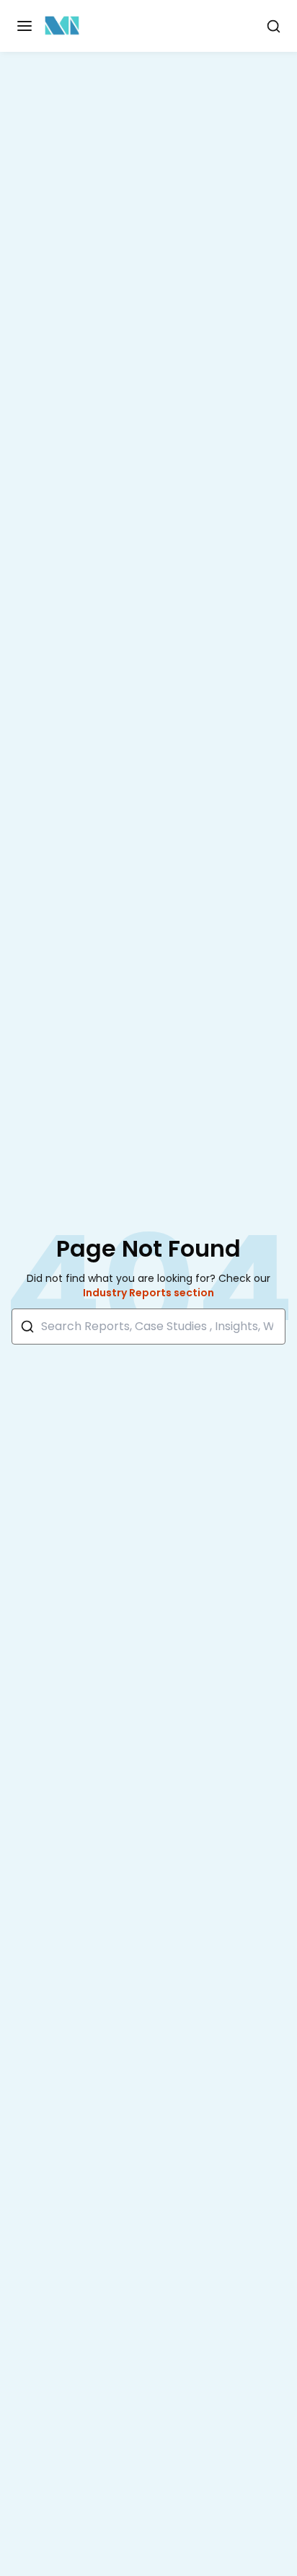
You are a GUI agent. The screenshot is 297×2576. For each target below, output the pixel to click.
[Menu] (25, 26)
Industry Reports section (148, 1293)
